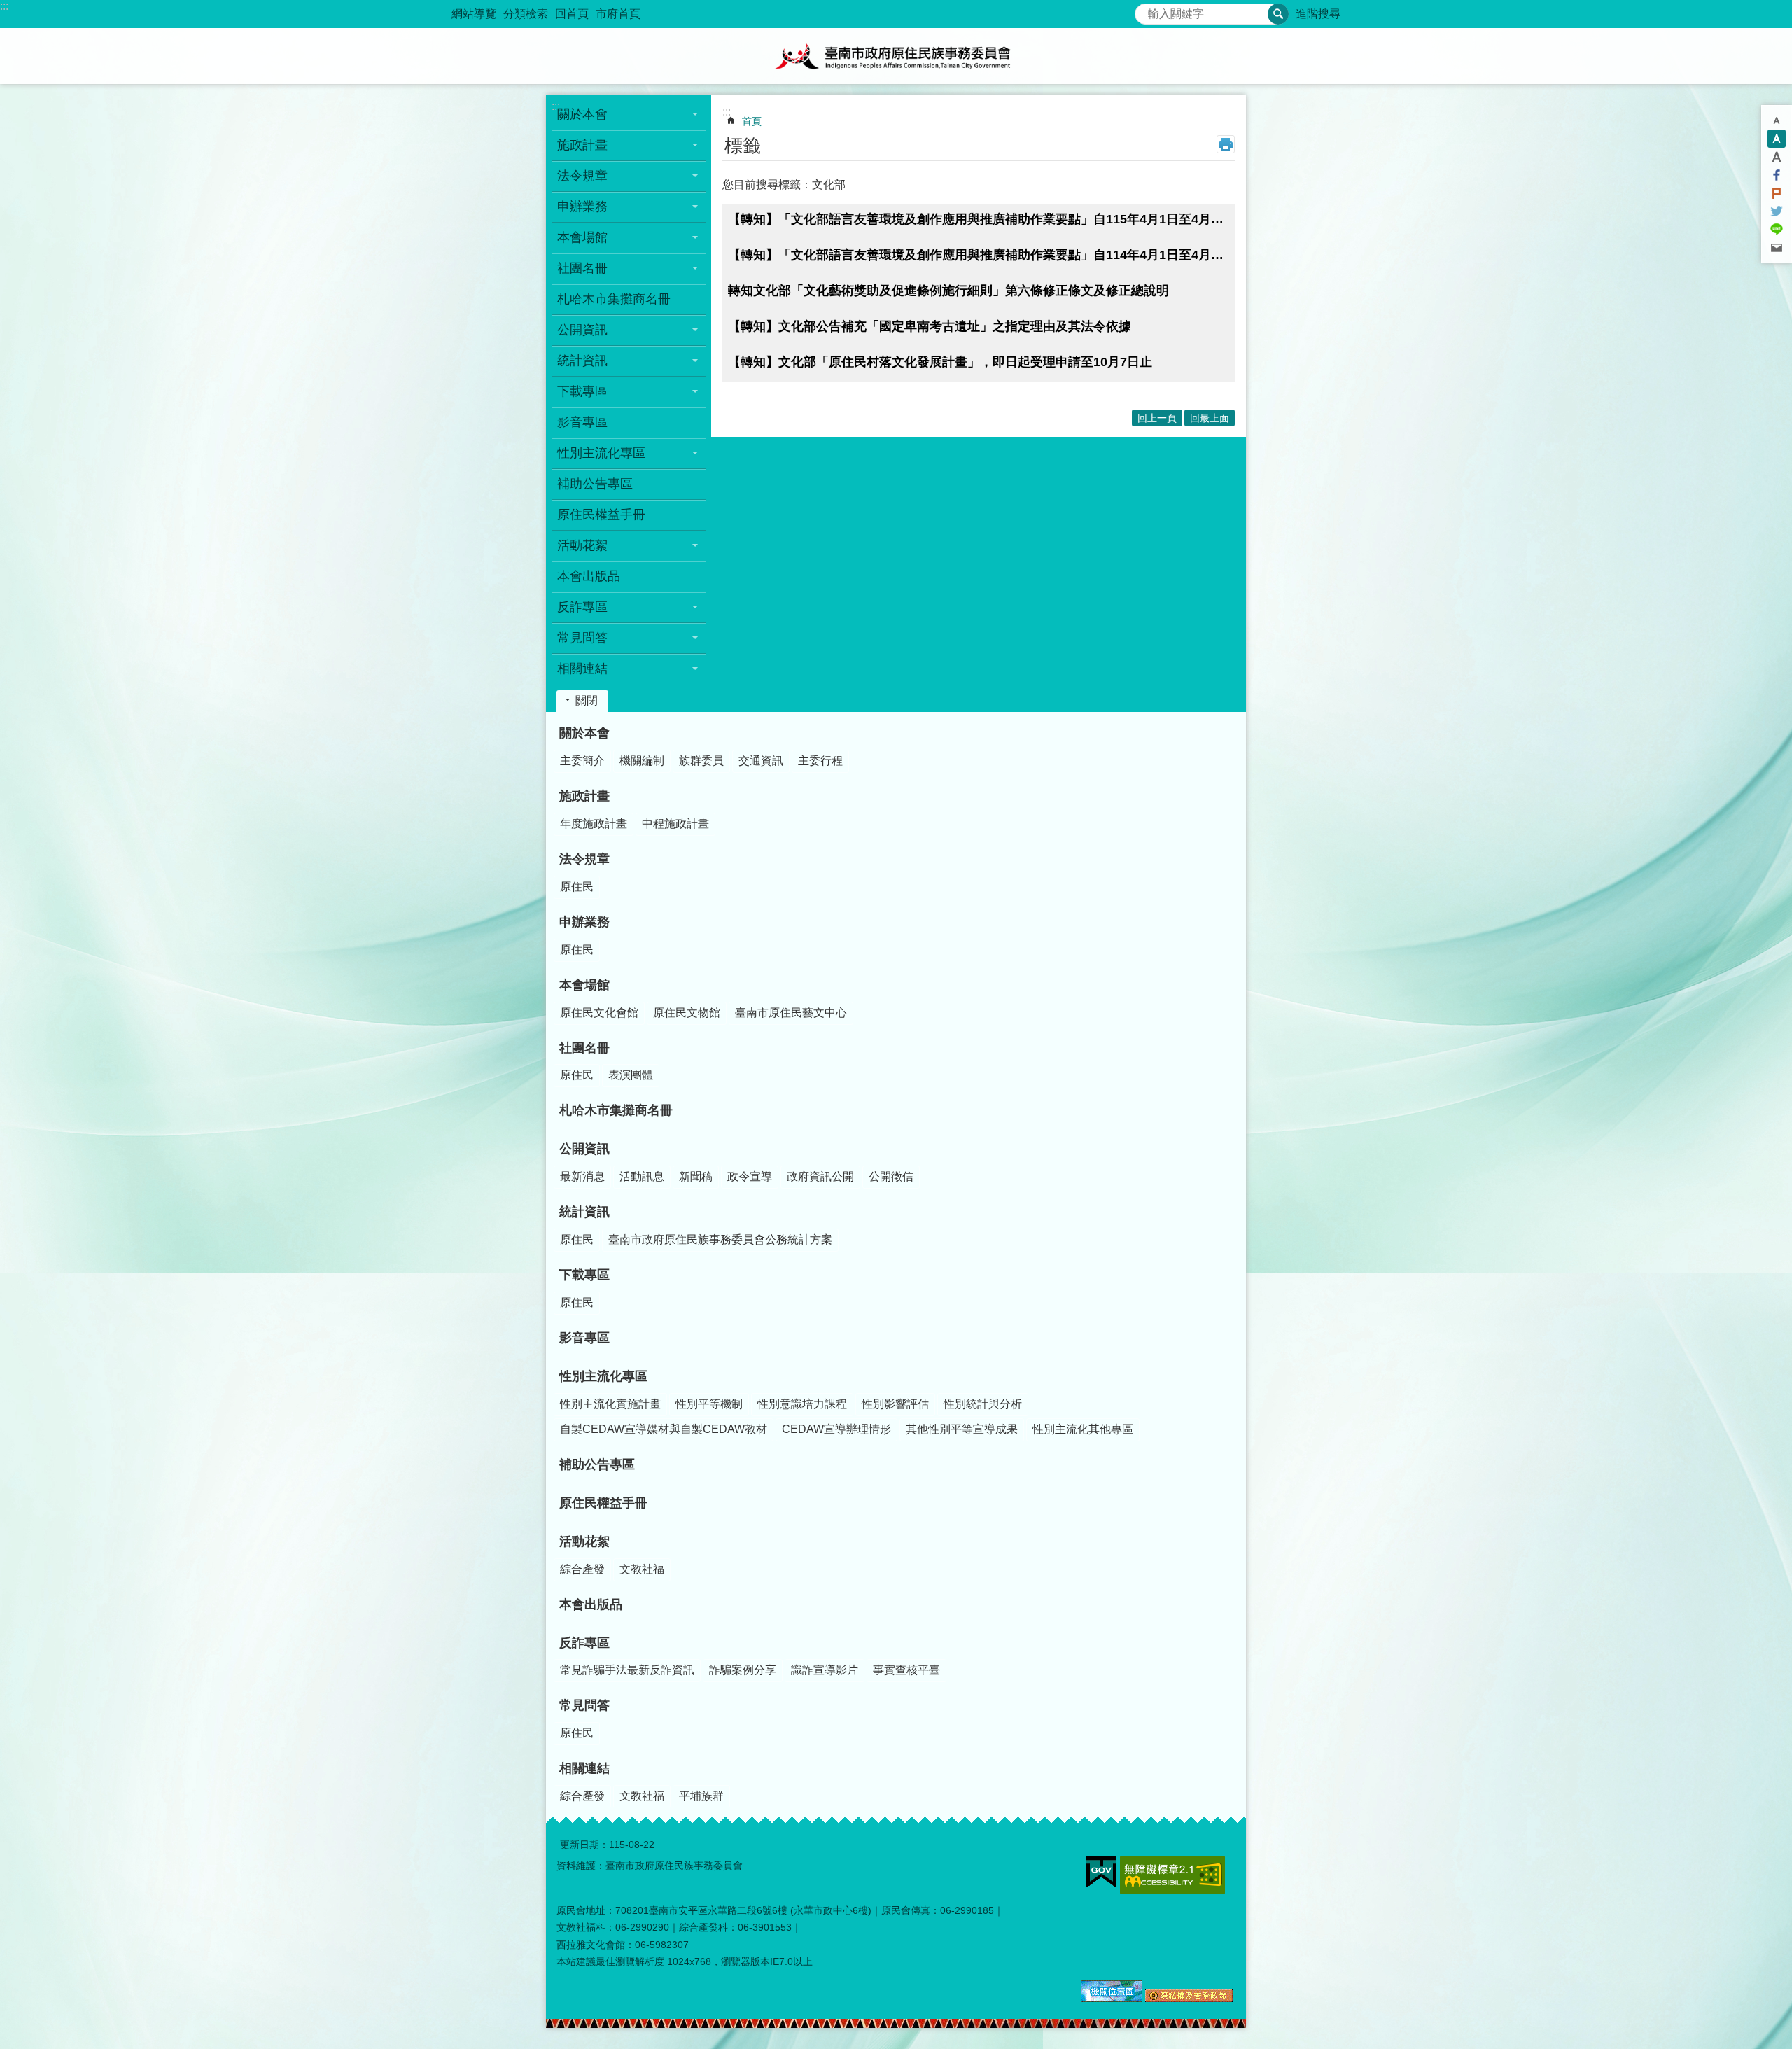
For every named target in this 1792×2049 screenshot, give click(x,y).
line (1777, 230)
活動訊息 (642, 1176)
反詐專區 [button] (582, 607)
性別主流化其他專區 (1083, 1429)
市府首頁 (618, 14)
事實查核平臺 (906, 1670)
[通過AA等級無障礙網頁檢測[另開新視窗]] (1172, 1875)
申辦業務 (584, 922)
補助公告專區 (595, 484)
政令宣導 (750, 1176)
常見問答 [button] (582, 638)
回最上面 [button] (1210, 418)
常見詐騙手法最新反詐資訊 (627, 1670)
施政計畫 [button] (582, 145)
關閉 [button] (587, 700)
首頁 (752, 121)
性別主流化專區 (603, 1376)
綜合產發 (582, 1569)
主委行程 (820, 761)
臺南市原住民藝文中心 (791, 1013)
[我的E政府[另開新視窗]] (1101, 1873)
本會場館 (584, 985)
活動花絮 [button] (582, 545)
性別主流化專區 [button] (601, 453)
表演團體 (631, 1075)
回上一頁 (1157, 418)
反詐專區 (584, 1643)
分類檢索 (526, 14)
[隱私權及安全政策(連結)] (1189, 1999)
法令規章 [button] (582, 176)
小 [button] (1777, 120)
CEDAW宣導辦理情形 (836, 1429)
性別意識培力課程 (802, 1404)
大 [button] (1777, 157)
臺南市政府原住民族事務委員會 (896, 56)
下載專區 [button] (582, 391)
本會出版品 (589, 576)
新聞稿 (696, 1176)
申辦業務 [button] (582, 207)
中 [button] (1777, 139)
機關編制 (642, 761)
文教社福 (642, 1569)
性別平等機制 (709, 1404)
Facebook (1777, 175)
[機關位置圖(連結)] (1112, 1999)
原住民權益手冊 (601, 515)
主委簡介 (582, 761)
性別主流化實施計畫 (610, 1404)
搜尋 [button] (1278, 14)
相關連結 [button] (582, 669)
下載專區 (584, 1275)
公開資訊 (584, 1149)
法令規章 (584, 859)
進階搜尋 (1318, 14)
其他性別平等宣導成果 (962, 1429)
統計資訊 (584, 1212)
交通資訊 (761, 761)
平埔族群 (701, 1796)
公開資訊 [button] (582, 330)
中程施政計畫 (675, 824)
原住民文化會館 (599, 1013)
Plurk (1777, 193)
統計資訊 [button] (582, 361)
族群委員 (701, 761)
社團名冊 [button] (582, 268)
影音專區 (582, 422)
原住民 (577, 887)
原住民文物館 (687, 1013)
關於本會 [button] (582, 114)
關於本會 (584, 733)
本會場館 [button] (582, 237)
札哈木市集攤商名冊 (614, 299)
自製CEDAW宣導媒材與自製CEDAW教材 (664, 1429)
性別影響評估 (895, 1404)
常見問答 (584, 1705)
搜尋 (1146, 10)
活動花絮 (584, 1541)
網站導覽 (474, 14)
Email (1777, 248)
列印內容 (1226, 144)
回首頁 (572, 14)
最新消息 (582, 1176)
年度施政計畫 (594, 824)
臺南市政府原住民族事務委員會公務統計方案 (720, 1239)
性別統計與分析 (983, 1404)
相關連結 (584, 1768)
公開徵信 (891, 1176)
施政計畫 (584, 796)
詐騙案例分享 (743, 1670)
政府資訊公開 (820, 1176)
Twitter (1777, 211)
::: (4, 6)
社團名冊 (584, 1048)
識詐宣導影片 (825, 1670)
